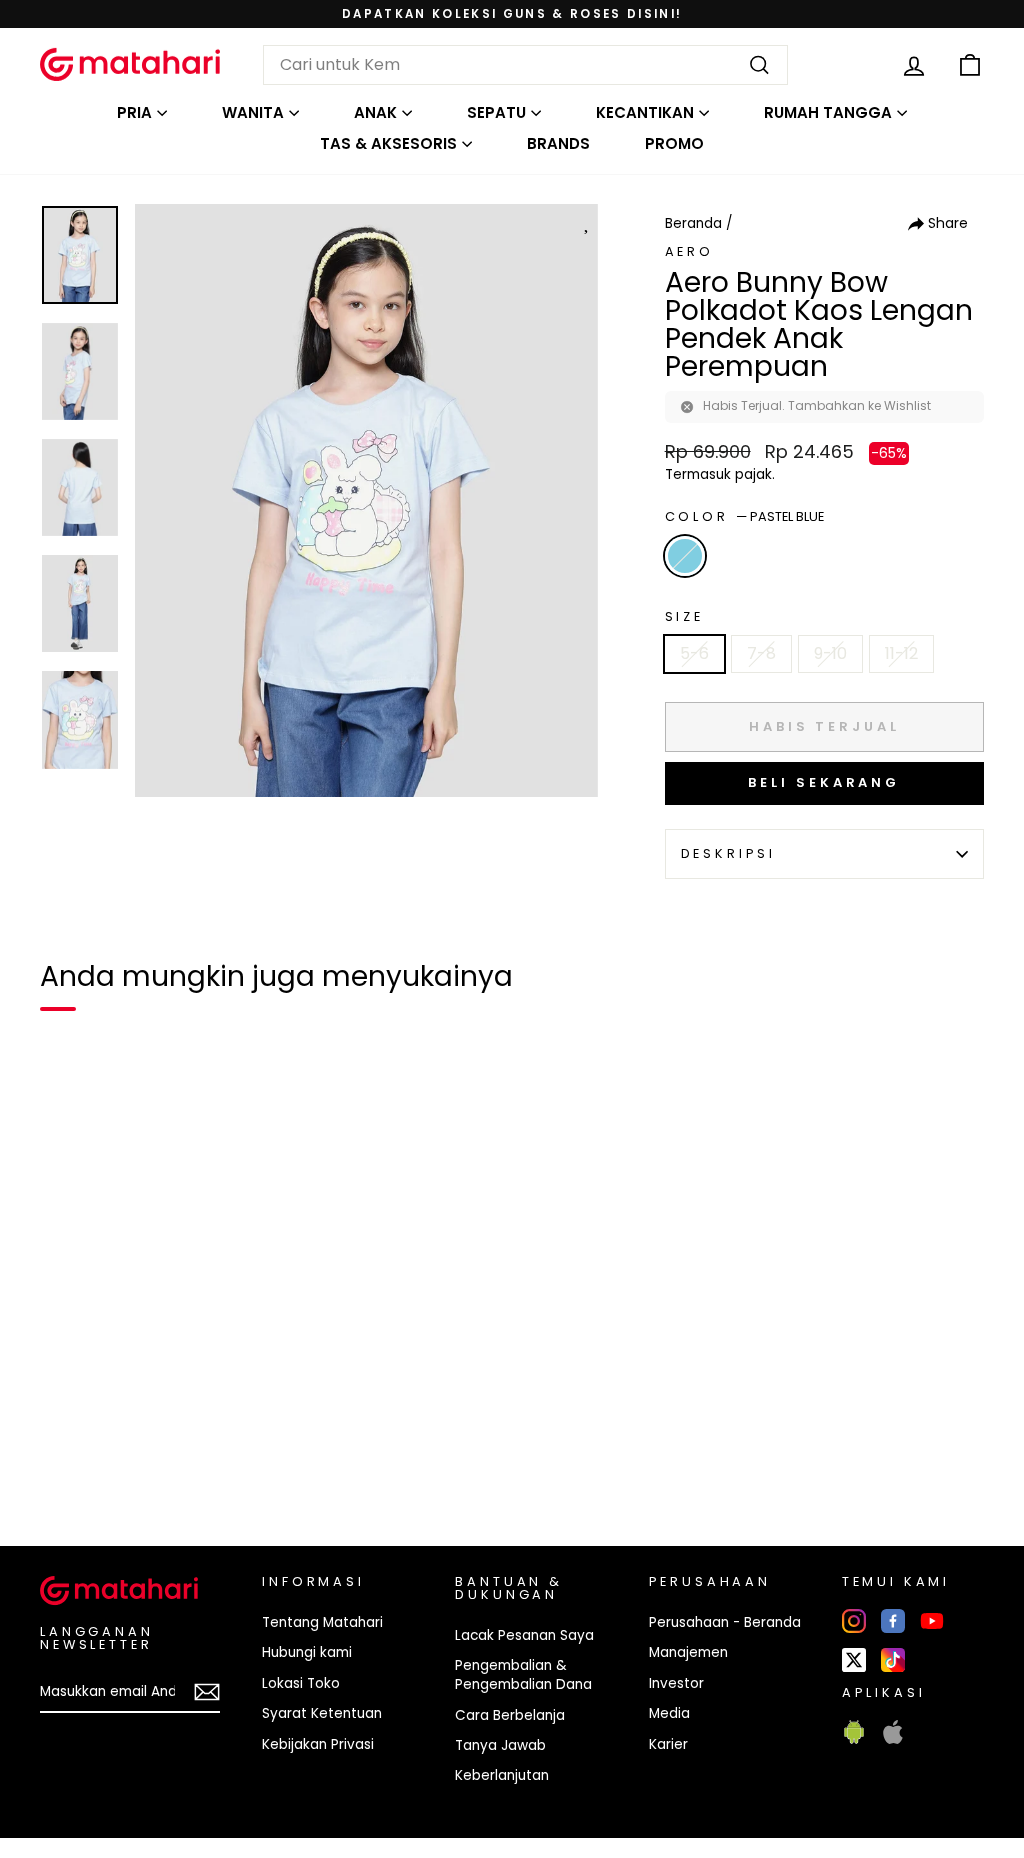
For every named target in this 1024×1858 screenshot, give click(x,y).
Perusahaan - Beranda (725, 1622)
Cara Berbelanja (510, 1715)
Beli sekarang (824, 782)
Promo (674, 143)
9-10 (830, 653)
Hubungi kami (307, 1652)
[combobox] (525, 65)
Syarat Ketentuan (322, 1713)
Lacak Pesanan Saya (524, 1635)
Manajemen (688, 1652)
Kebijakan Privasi (318, 1744)
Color (744, 516)
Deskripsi (729, 853)
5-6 (694, 653)
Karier (668, 1744)
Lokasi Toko (301, 1683)
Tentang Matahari (322, 1622)
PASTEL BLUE (685, 556)
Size (684, 616)
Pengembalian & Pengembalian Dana (523, 1675)
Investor (676, 1683)
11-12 (901, 653)
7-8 (761, 653)
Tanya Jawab (500, 1745)
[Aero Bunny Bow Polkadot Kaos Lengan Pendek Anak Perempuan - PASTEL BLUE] (68, 1462)
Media (669, 1713)
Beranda (693, 223)
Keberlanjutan (502, 1775)
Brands (558, 143)
